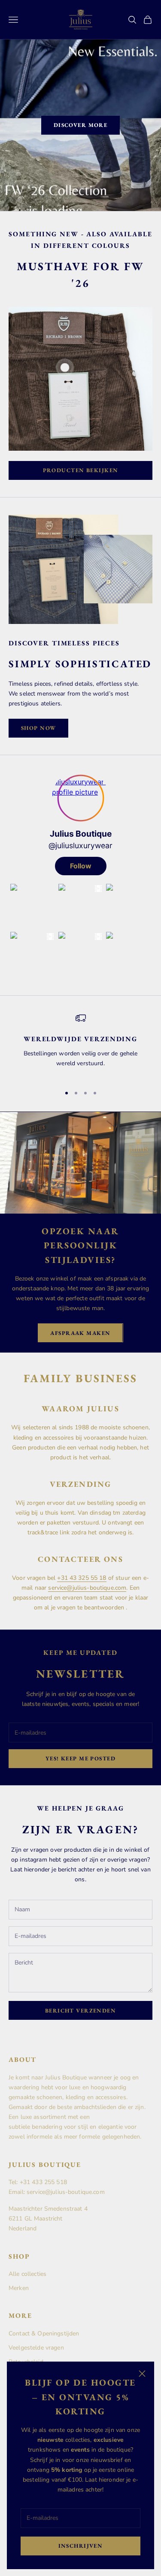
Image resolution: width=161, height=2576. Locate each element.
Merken (19, 2288)
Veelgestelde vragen (36, 2348)
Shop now (38, 728)
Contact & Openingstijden (44, 2333)
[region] (80, 1045)
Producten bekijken (81, 470)
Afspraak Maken (80, 1333)
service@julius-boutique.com (87, 1588)
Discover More (81, 125)
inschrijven (81, 2546)
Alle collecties (27, 2274)
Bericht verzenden (80, 2011)
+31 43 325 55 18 (82, 1578)
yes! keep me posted (80, 1758)
